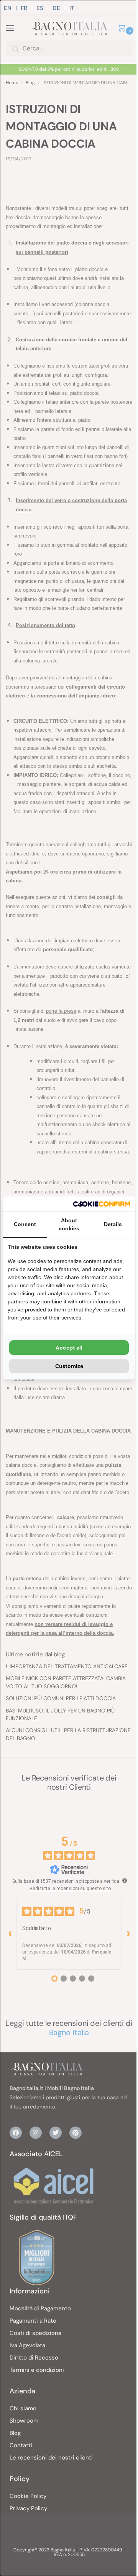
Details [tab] (113, 1224)
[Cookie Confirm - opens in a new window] (102, 1204)
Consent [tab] (25, 1224)
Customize (69, 1366)
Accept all (69, 1348)
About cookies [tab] (69, 1224)
